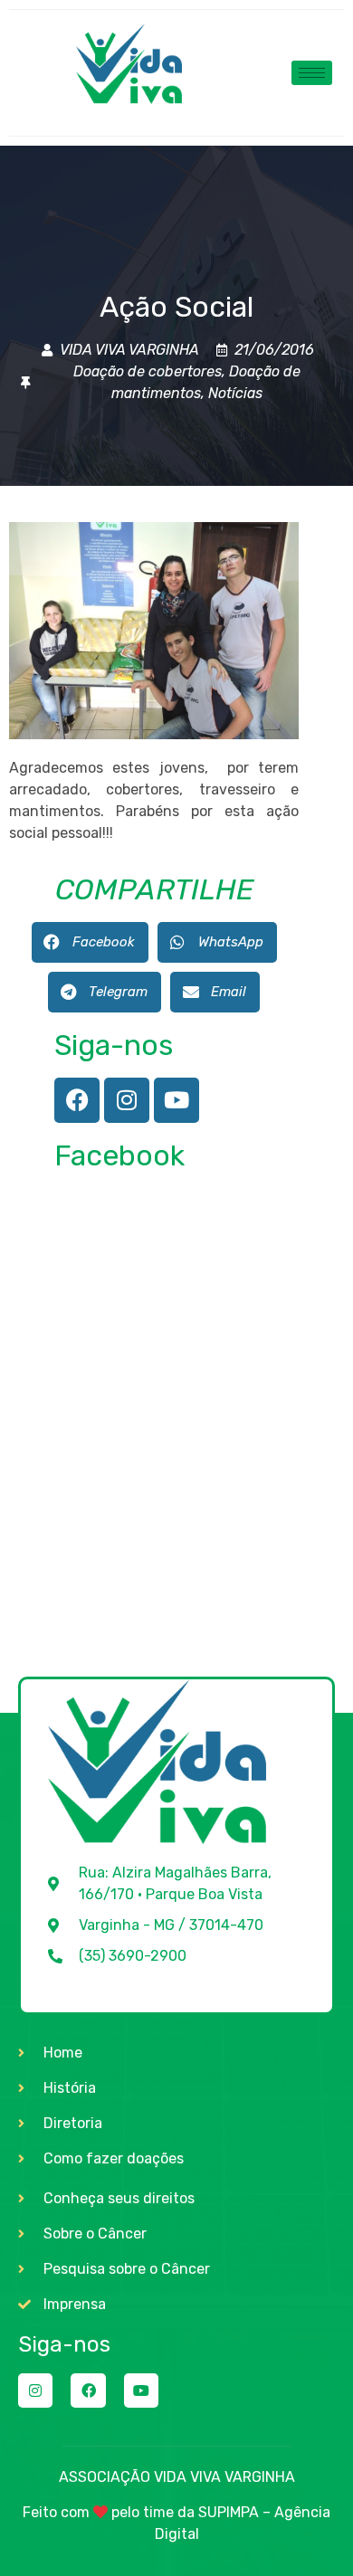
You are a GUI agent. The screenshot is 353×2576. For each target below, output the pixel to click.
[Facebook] (77, 1100)
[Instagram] (127, 1100)
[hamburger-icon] (312, 73)
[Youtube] (176, 1100)
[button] (90, 942)
